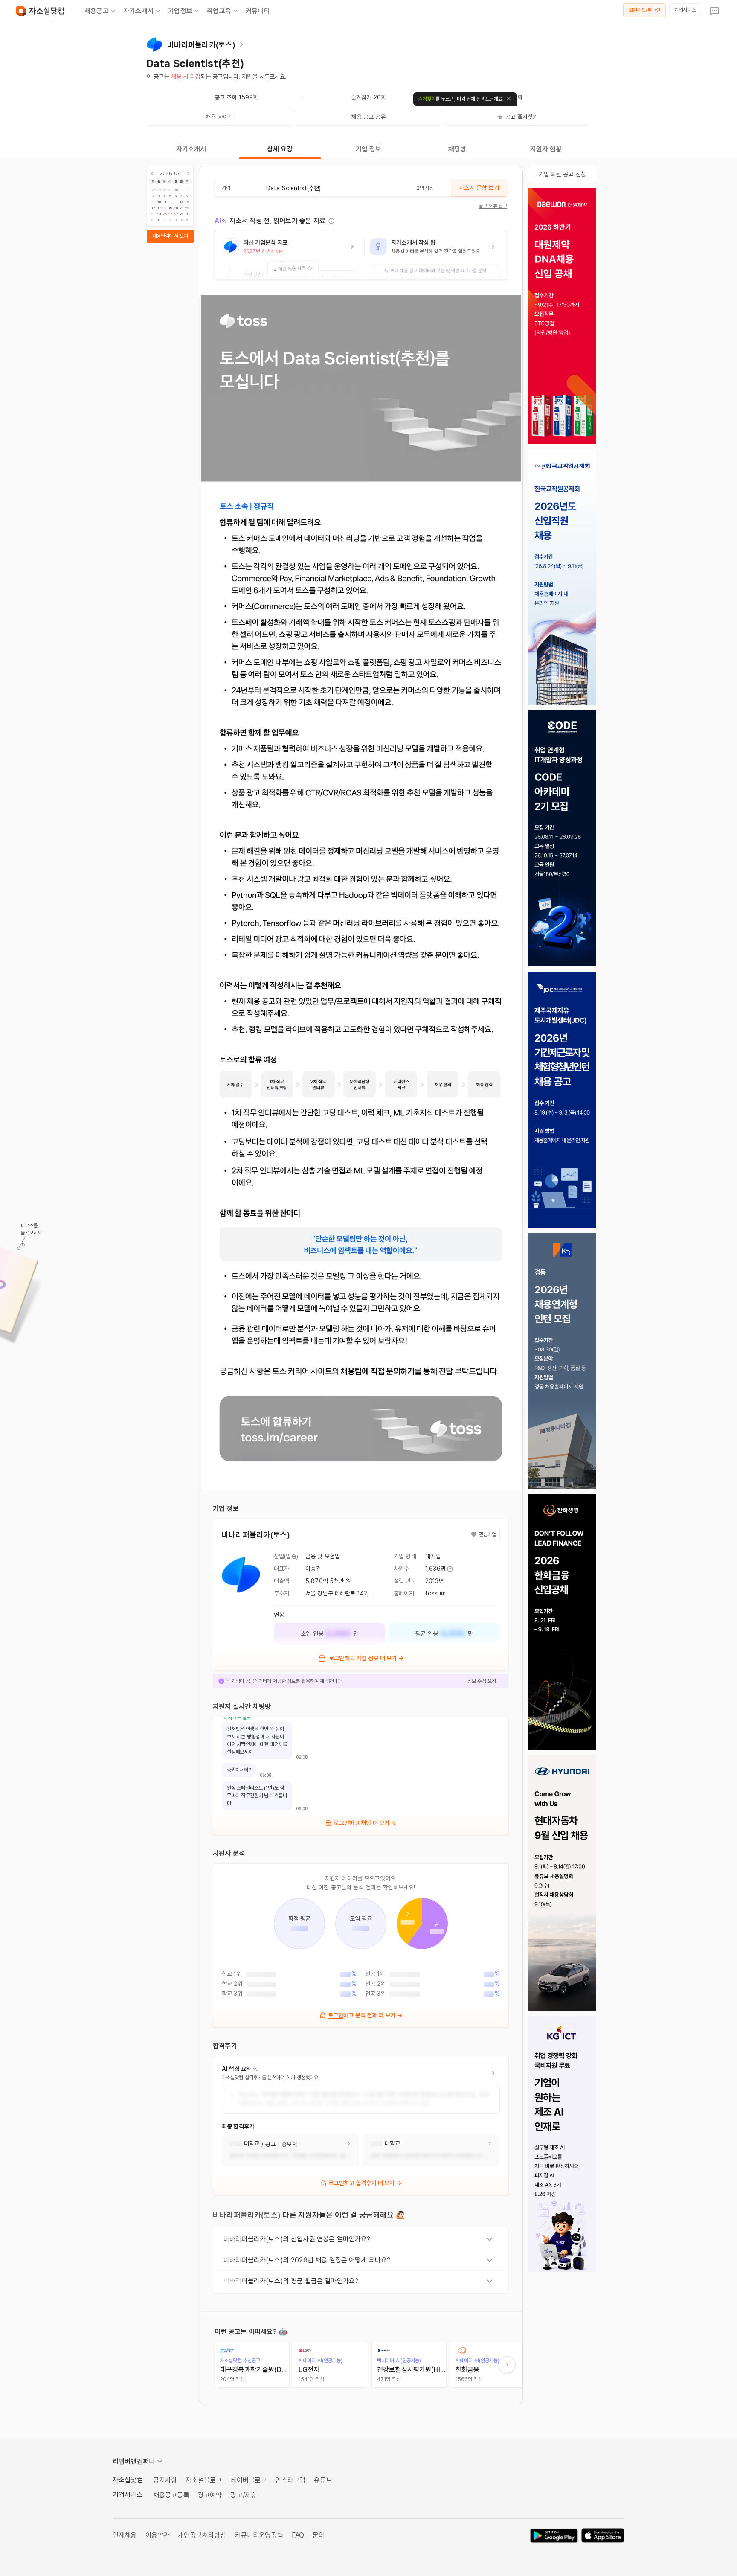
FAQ (298, 2535)
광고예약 (210, 2495)
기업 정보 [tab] (369, 149)
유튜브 (323, 2480)
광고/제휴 (244, 2495)
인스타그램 (290, 2480)
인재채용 (125, 2535)
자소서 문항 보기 (479, 188)
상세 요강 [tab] (280, 149)
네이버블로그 (248, 2480)
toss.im (435, 1593)
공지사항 (165, 2480)
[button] (290, 255)
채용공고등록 (171, 2495)
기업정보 (180, 11)
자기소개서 (138, 11)
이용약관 (158, 2535)
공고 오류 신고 (493, 206)
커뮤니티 (258, 11)
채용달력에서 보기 (170, 236)
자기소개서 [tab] (191, 149)
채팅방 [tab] (457, 149)
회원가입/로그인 (645, 10)
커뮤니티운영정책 (259, 2535)
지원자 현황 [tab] (546, 149)
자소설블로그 (204, 2480)
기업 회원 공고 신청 (562, 174)
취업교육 (219, 11)
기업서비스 (685, 10)
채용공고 (97, 11)
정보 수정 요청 (482, 1681)
